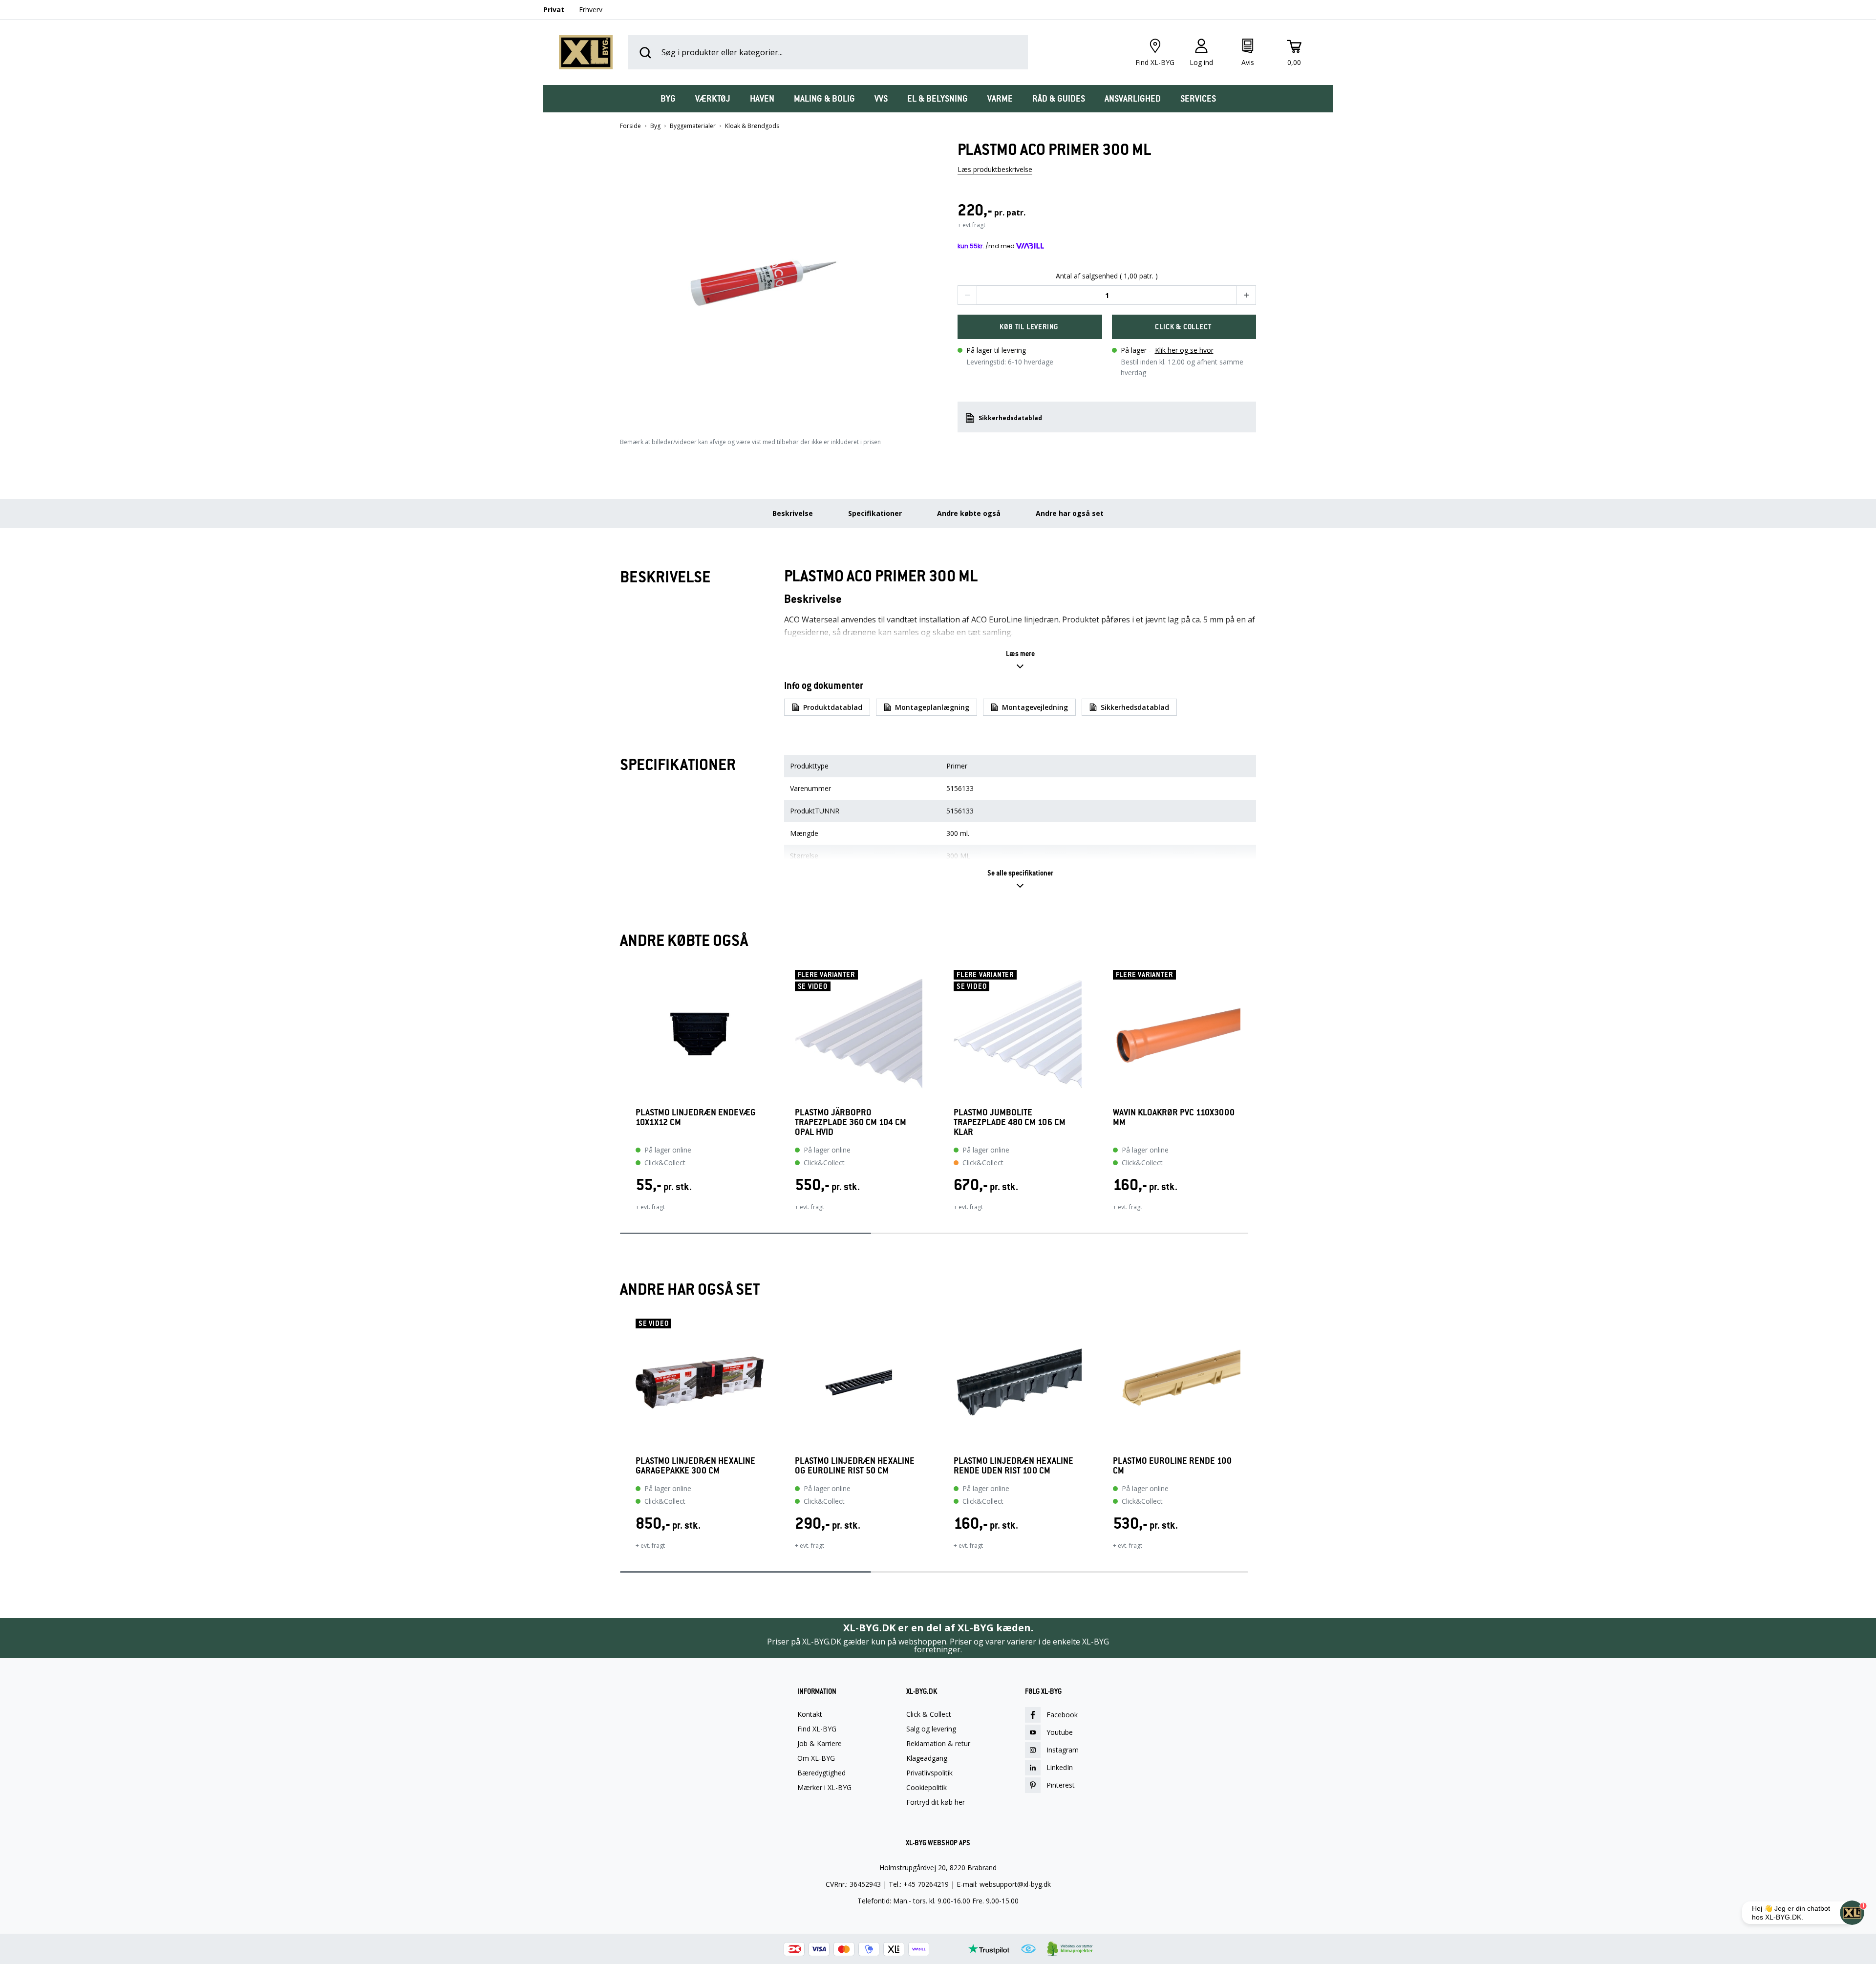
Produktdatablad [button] (833, 707)
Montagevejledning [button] (1035, 707)
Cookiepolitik (927, 1788)
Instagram (1063, 1750)
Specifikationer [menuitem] (875, 513)
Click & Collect (929, 1714)
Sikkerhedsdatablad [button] (1010, 418)
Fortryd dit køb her (936, 1802)
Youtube (1060, 1732)
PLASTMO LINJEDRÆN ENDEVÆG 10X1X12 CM (696, 1118)
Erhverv (591, 10)
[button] (769, 279)
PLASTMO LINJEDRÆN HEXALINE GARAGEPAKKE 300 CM (695, 1466)
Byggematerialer (693, 126)
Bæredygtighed (821, 1773)
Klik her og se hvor (1184, 350)
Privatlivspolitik (929, 1773)
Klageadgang (927, 1758)
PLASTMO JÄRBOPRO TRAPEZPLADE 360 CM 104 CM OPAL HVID (851, 1122)
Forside (630, 126)
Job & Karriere (820, 1744)
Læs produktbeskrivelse (995, 169)
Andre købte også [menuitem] (969, 513)
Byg (655, 126)
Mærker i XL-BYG (824, 1788)
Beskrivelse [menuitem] (793, 513)
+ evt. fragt (650, 1207)
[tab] (668, 99)
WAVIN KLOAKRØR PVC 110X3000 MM (1174, 1118)
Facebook (1062, 1715)
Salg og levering (931, 1729)
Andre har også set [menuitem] (1070, 513)
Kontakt (810, 1714)
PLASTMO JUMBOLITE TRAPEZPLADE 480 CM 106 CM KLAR (1010, 1122)
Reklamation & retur (938, 1744)
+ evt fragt (971, 225)
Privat (554, 10)
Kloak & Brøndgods (752, 126)
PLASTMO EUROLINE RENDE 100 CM (1172, 1466)
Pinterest (1061, 1785)
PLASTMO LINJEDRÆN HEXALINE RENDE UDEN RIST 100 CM (1013, 1466)
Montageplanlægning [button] (932, 707)
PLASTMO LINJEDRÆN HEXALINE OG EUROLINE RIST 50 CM (855, 1466)
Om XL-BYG (816, 1758)
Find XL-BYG (817, 1729)
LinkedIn (1060, 1767)
